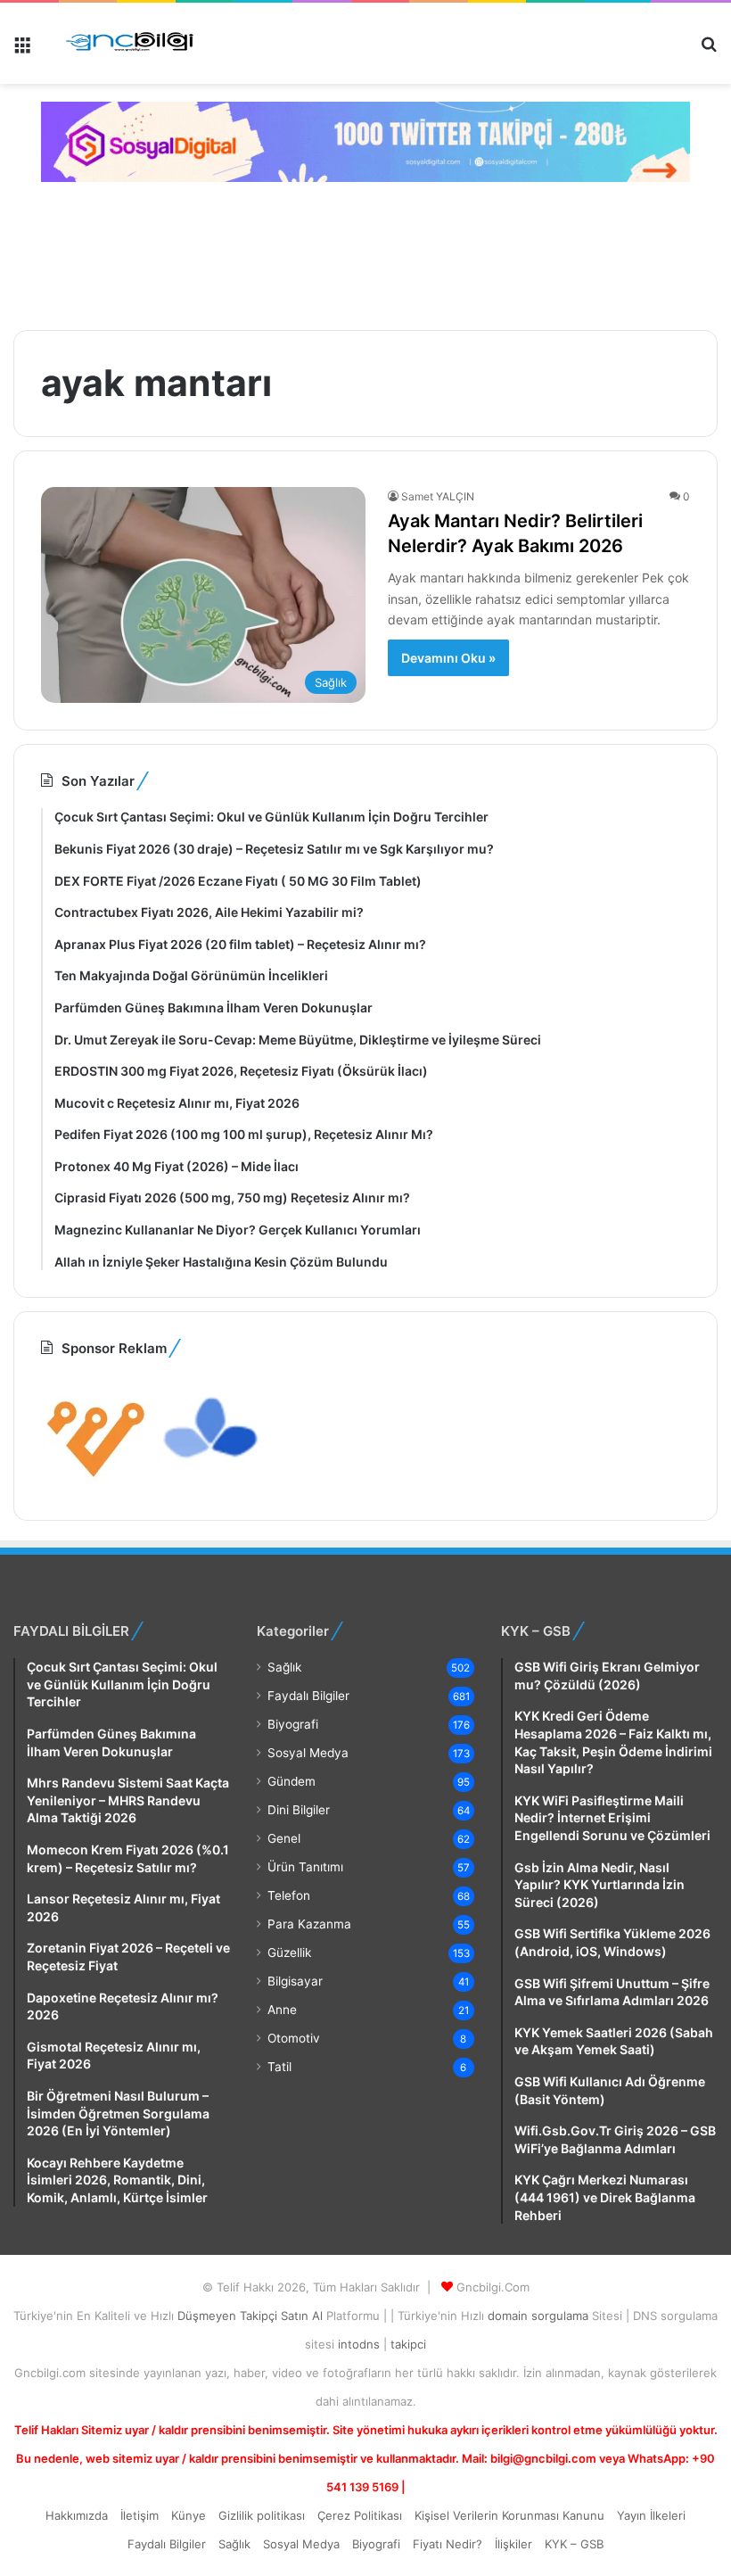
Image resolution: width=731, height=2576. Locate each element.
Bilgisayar (295, 1981)
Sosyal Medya (308, 1753)
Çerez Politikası (360, 2515)
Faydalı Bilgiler (308, 1696)
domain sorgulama (540, 2316)
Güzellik (289, 1953)
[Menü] (22, 50)
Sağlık (284, 1667)
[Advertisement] (334, 253)
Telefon (289, 1895)
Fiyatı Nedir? (448, 2544)
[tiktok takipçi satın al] (365, 142)
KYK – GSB (574, 2544)
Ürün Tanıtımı (305, 1867)
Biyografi (293, 1724)
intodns (361, 2344)
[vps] (212, 1482)
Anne (282, 2010)
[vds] (97, 1482)
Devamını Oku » (448, 658)
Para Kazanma (309, 1924)
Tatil (279, 2067)
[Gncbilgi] (135, 43)
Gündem (292, 1781)
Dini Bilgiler (299, 1810)
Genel (284, 1838)
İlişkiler (513, 2544)
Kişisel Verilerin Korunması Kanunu (509, 2515)
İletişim (140, 2515)
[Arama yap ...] (709, 50)
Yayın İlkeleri (651, 2515)
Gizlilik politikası (262, 2515)
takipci (408, 2344)
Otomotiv (294, 2038)
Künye (189, 2515)
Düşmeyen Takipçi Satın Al (252, 2316)
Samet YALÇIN (438, 496)
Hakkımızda (77, 2515)
